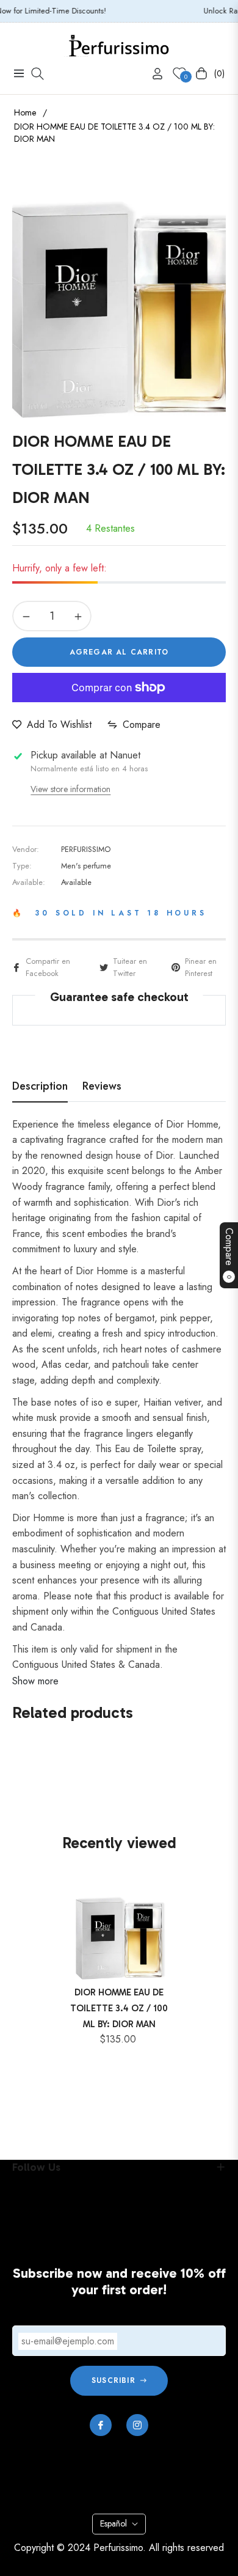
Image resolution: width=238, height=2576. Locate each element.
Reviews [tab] (102, 1087)
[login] (153, 74)
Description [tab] (40, 1087)
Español (114, 2523)
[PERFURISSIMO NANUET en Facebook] (101, 2425)
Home (25, 112)
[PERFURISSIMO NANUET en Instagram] (137, 2425)
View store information (70, 789)
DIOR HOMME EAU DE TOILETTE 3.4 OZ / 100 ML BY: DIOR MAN (119, 2008)
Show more (35, 1681)
